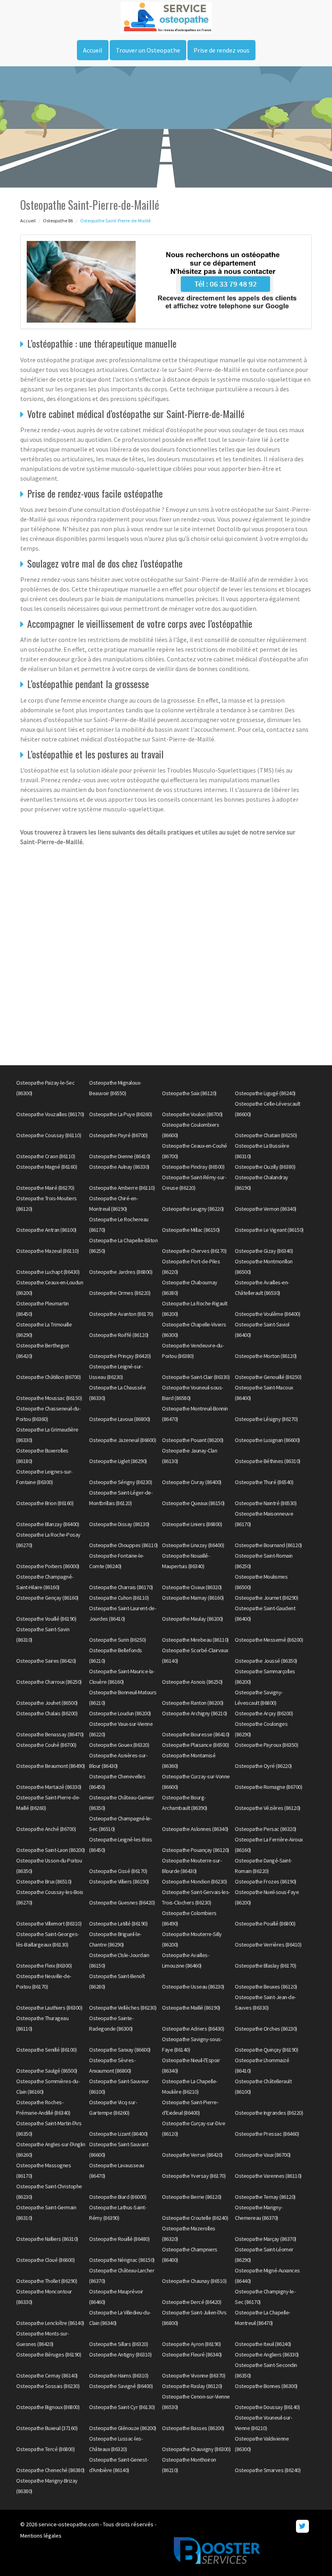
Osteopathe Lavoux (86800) (120, 1419)
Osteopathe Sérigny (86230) (120, 1482)
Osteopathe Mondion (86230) (194, 1881)
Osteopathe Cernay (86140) (47, 2375)
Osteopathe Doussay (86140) (267, 2407)
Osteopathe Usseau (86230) (193, 1987)
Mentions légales (41, 2536)
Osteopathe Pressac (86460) (267, 2134)
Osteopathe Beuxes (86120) (266, 1987)
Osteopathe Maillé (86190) (191, 2008)
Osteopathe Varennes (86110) (268, 2176)
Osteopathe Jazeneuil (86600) (122, 1440)
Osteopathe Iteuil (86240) (263, 2344)
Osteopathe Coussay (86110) (49, 1135)
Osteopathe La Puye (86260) (120, 1114)
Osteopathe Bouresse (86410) (196, 1734)
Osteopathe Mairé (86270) (45, 1188)
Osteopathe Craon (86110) (46, 1156)
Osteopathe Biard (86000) (118, 2197)
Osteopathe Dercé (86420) (192, 2302)
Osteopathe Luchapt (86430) (48, 1272)
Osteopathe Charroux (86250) (49, 1682)
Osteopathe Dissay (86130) (119, 1524)
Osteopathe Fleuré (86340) (192, 2354)
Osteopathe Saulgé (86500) (47, 2071)
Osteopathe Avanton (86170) (121, 1314)
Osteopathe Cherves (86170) (194, 1251)
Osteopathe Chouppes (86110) (123, 1545)
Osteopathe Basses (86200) (193, 2428)
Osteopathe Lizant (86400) (118, 2134)
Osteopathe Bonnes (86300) (266, 2386)
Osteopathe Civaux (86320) (192, 1587)
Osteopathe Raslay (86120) (192, 2386)
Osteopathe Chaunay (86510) (194, 2281)
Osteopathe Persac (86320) (266, 1829)
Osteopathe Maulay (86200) (193, 1619)
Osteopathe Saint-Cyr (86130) (122, 2407)
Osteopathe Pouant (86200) (193, 1440)
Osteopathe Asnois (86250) (192, 1682)
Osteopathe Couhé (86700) (46, 1745)
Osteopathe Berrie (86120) (192, 2197)
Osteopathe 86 (58, 221)
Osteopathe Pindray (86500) (193, 1167)
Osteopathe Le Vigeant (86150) (269, 1230)
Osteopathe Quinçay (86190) (266, 2050)
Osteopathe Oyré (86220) (263, 1766)
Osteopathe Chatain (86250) (266, 1135)
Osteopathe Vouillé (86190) (46, 1619)
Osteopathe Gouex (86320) (119, 1745)
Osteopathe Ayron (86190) (191, 2344)
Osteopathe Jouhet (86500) (47, 1703)
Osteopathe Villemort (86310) (49, 1924)
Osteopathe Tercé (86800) (45, 2449)
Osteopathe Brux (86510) (44, 1881)
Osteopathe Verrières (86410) (268, 1945)
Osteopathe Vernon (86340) (266, 1209)
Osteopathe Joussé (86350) (266, 1661)
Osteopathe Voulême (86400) (267, 1314)
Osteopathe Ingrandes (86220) (269, 2113)
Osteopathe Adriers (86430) (193, 2029)
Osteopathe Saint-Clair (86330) (196, 1377)
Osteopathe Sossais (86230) (48, 2386)
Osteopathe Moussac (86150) (49, 1398)
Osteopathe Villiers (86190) (119, 1881)
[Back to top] (310, 2554)
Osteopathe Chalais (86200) (47, 1713)
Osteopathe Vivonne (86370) (194, 2375)
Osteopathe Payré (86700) (118, 1135)
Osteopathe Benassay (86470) (50, 1734)
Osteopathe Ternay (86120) (265, 2197)
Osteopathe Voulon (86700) (192, 1114)
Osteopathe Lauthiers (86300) (49, 2008)
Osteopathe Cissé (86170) (118, 1871)
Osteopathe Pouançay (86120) (196, 1850)
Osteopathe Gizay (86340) (264, 1251)
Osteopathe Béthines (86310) (268, 1461)
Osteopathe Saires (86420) (46, 1661)
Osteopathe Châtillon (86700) (48, 1377)
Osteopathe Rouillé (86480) (119, 2239)
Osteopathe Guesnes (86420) (122, 1902)
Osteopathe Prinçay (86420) (120, 1356)
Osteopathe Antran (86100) (46, 1230)
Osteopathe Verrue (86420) (192, 2155)
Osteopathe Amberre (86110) (122, 1188)
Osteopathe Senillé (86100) (46, 2050)
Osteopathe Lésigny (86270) (266, 1419)
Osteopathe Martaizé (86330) (49, 1787)
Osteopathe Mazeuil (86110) (47, 1251)
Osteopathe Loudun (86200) (120, 1713)
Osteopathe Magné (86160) (47, 1167)
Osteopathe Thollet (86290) (47, 2281)
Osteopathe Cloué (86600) (45, 2260)
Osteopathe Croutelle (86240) (195, 2218)
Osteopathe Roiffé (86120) (119, 1335)
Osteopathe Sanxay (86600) (120, 2050)
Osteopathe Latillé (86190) (118, 1924)
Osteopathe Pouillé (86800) (265, 1924)
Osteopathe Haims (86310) (119, 2375)
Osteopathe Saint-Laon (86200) (51, 1850)
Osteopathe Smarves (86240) (268, 2470)
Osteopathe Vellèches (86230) (123, 2008)
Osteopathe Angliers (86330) (267, 2354)
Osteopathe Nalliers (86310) (47, 2239)
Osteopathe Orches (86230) (266, 2029)
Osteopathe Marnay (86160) (193, 1598)
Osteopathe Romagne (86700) (268, 1787)
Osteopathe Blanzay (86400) (48, 1524)
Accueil (93, 50)
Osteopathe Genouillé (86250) (268, 1377)
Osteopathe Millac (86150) (191, 1230)
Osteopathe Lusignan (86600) (267, 1440)
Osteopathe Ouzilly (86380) (265, 1167)
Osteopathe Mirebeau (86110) (195, 1640)
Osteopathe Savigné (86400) (121, 2386)
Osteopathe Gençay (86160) (47, 1598)
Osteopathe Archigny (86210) (195, 1713)
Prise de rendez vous (221, 50)
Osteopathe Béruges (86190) (49, 2354)
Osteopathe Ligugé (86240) (265, 1093)
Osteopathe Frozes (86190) (266, 1881)
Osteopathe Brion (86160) (45, 1503)
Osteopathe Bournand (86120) (268, 1545)
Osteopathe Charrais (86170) (121, 1587)
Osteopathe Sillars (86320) (118, 2344)
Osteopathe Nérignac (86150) (122, 2260)
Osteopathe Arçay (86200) (264, 1713)
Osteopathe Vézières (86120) (268, 1808)
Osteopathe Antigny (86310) (120, 2354)
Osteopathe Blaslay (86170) (265, 1966)
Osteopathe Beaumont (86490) (51, 1766)
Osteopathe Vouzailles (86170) (50, 1114)
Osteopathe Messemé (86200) (269, 1640)
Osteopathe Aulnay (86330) (119, 1167)
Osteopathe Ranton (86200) (193, 1703)
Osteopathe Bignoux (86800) (48, 2407)
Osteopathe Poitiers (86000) (48, 1566)
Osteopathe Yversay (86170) (194, 2176)
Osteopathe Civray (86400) (192, 1482)
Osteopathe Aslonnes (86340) (195, 1829)
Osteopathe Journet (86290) (266, 1598)
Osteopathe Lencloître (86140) (50, 2323)
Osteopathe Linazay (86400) (193, 1545)
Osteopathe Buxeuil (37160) (47, 2428)
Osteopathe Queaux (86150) (193, 1503)
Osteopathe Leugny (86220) (193, 1209)
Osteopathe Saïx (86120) (189, 1093)
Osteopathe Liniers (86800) (192, 1524)
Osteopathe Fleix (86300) (44, 1966)
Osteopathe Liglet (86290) (118, 1461)
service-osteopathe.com (69, 2524)
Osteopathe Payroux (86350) (266, 1745)
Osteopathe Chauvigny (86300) (196, 2449)
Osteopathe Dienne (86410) (120, 1156)
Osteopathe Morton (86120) (266, 1356)
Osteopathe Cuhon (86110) (119, 1598)
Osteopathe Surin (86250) (117, 1640)
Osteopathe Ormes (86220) (120, 1293)
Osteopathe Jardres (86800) (121, 1272)
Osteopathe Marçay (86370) (266, 2239)
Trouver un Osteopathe (148, 50)
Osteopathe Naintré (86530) (266, 1503)
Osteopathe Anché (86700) (46, 1829)
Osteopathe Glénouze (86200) (123, 2428)
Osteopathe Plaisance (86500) (195, 1745)
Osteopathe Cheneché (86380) (50, 2470)
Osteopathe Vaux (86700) (263, 2155)
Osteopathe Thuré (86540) (264, 1482)
